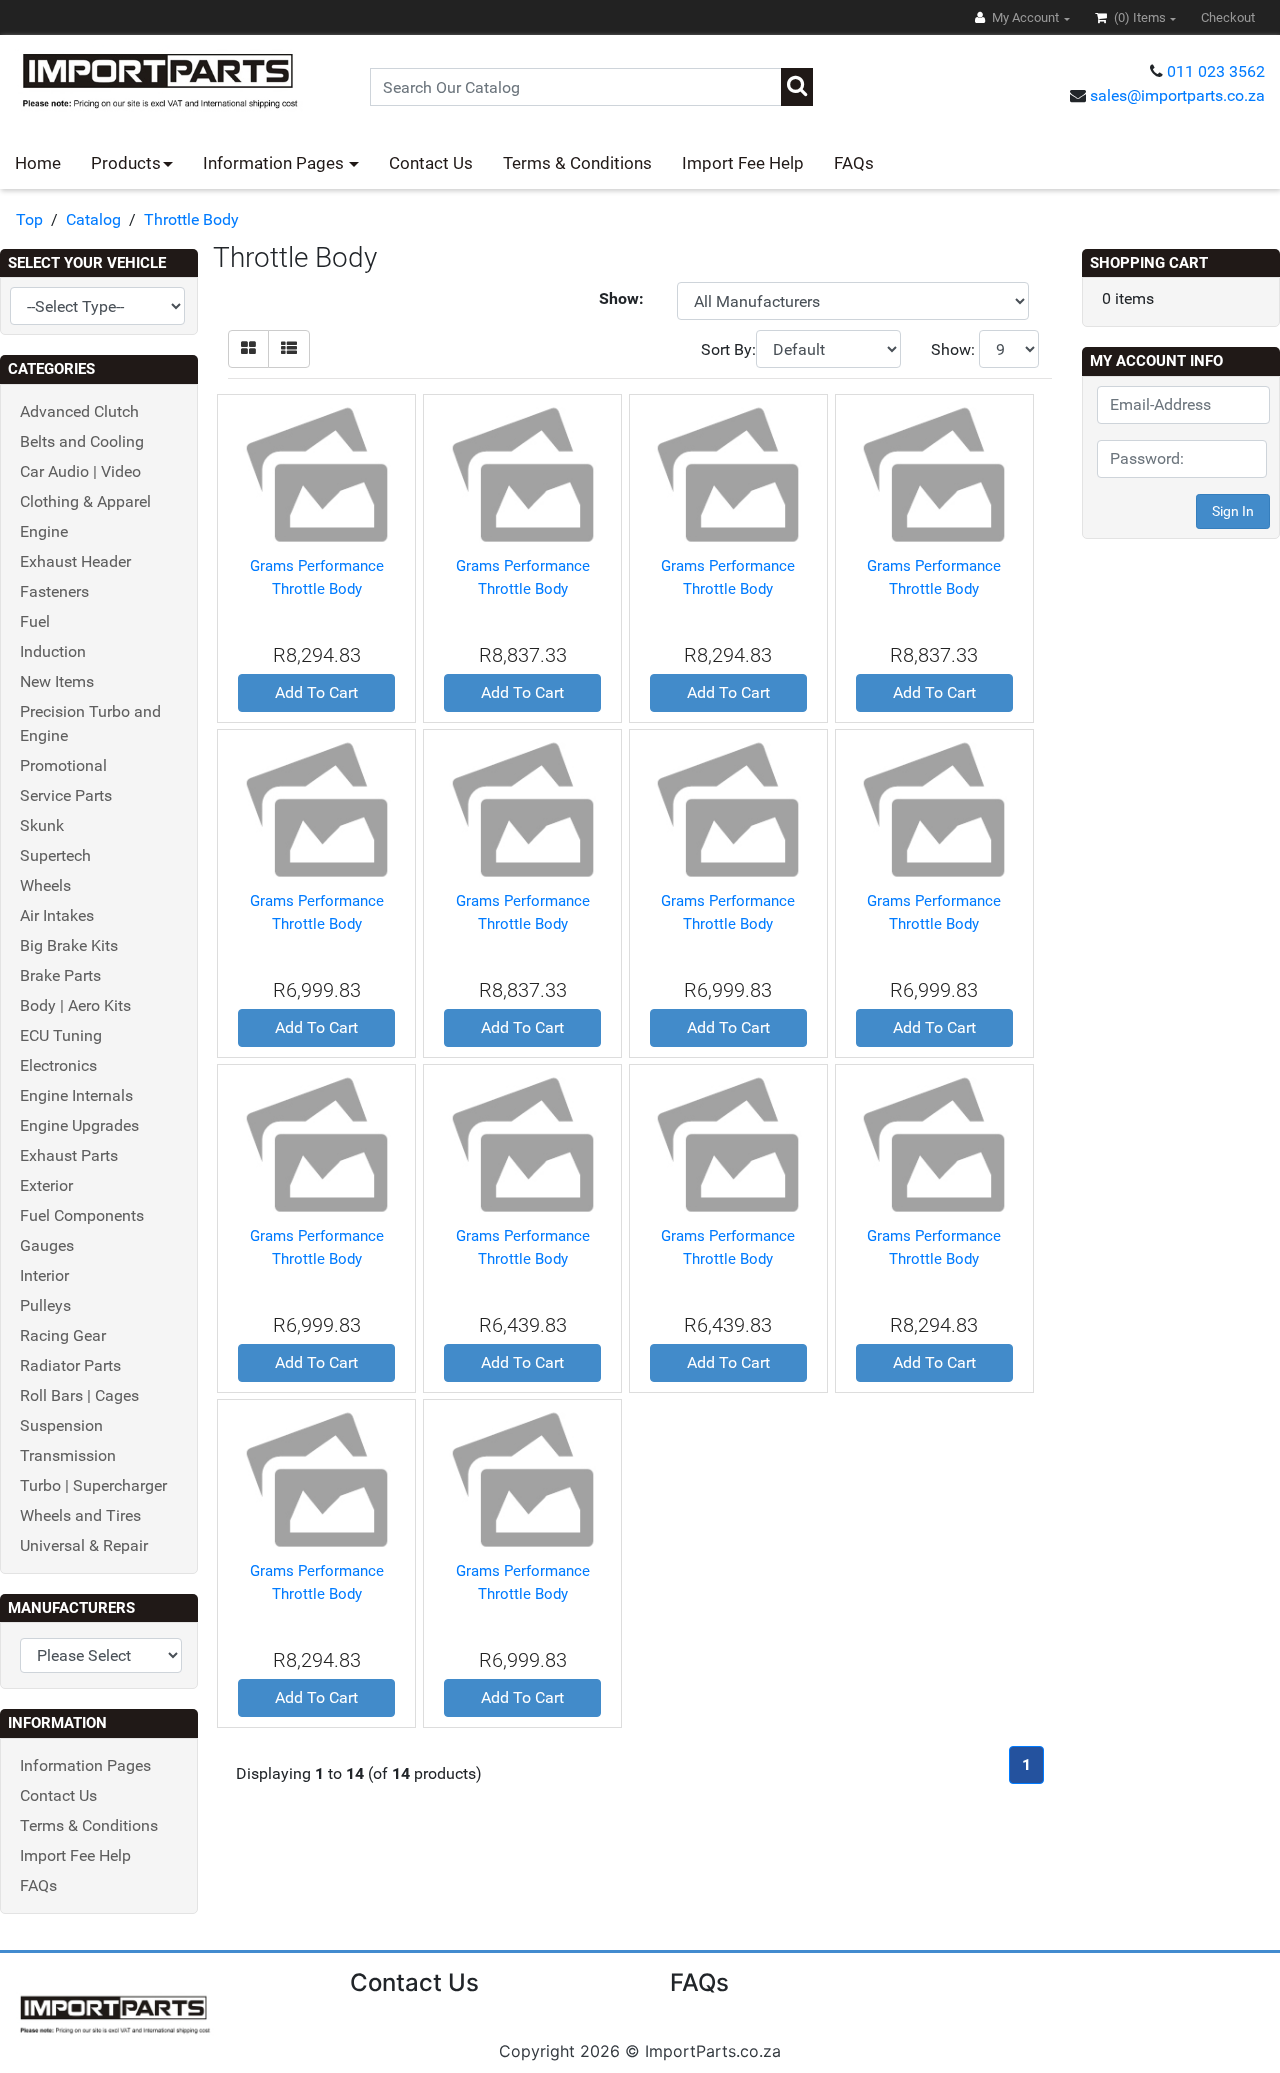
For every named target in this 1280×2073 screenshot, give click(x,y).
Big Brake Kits (69, 945)
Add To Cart (316, 692)
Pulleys (45, 1305)
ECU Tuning (61, 1035)
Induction (53, 651)
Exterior (46, 1185)
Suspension (61, 1425)
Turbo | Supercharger (93, 1485)
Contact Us (431, 163)
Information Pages (275, 163)
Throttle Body (191, 219)
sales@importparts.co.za (1177, 95)
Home (38, 163)
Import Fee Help (743, 163)
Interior (44, 1275)
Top (29, 219)
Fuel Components (82, 1215)
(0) (1138, 17)
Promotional (63, 765)
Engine (44, 531)
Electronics (58, 1065)
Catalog (93, 219)
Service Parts (66, 795)
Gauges (47, 1245)
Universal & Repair (84, 1545)
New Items (57, 681)
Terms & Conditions (577, 163)
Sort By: (728, 349)
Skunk (42, 825)
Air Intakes (57, 915)
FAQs (854, 163)
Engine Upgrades (79, 1125)
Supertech (55, 855)
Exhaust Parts (69, 1155)
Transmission (68, 1455)
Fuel (35, 621)
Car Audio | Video (80, 471)
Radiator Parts (70, 1365)
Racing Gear (63, 1335)
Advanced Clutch (79, 411)
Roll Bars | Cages (79, 1395)
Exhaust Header (75, 561)
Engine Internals (76, 1095)
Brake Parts (60, 975)
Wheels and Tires (80, 1515)
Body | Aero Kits (75, 1005)
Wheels (45, 885)
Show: (953, 349)
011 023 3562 (1216, 71)
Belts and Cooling (82, 441)
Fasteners (54, 591)
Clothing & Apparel (85, 501)
